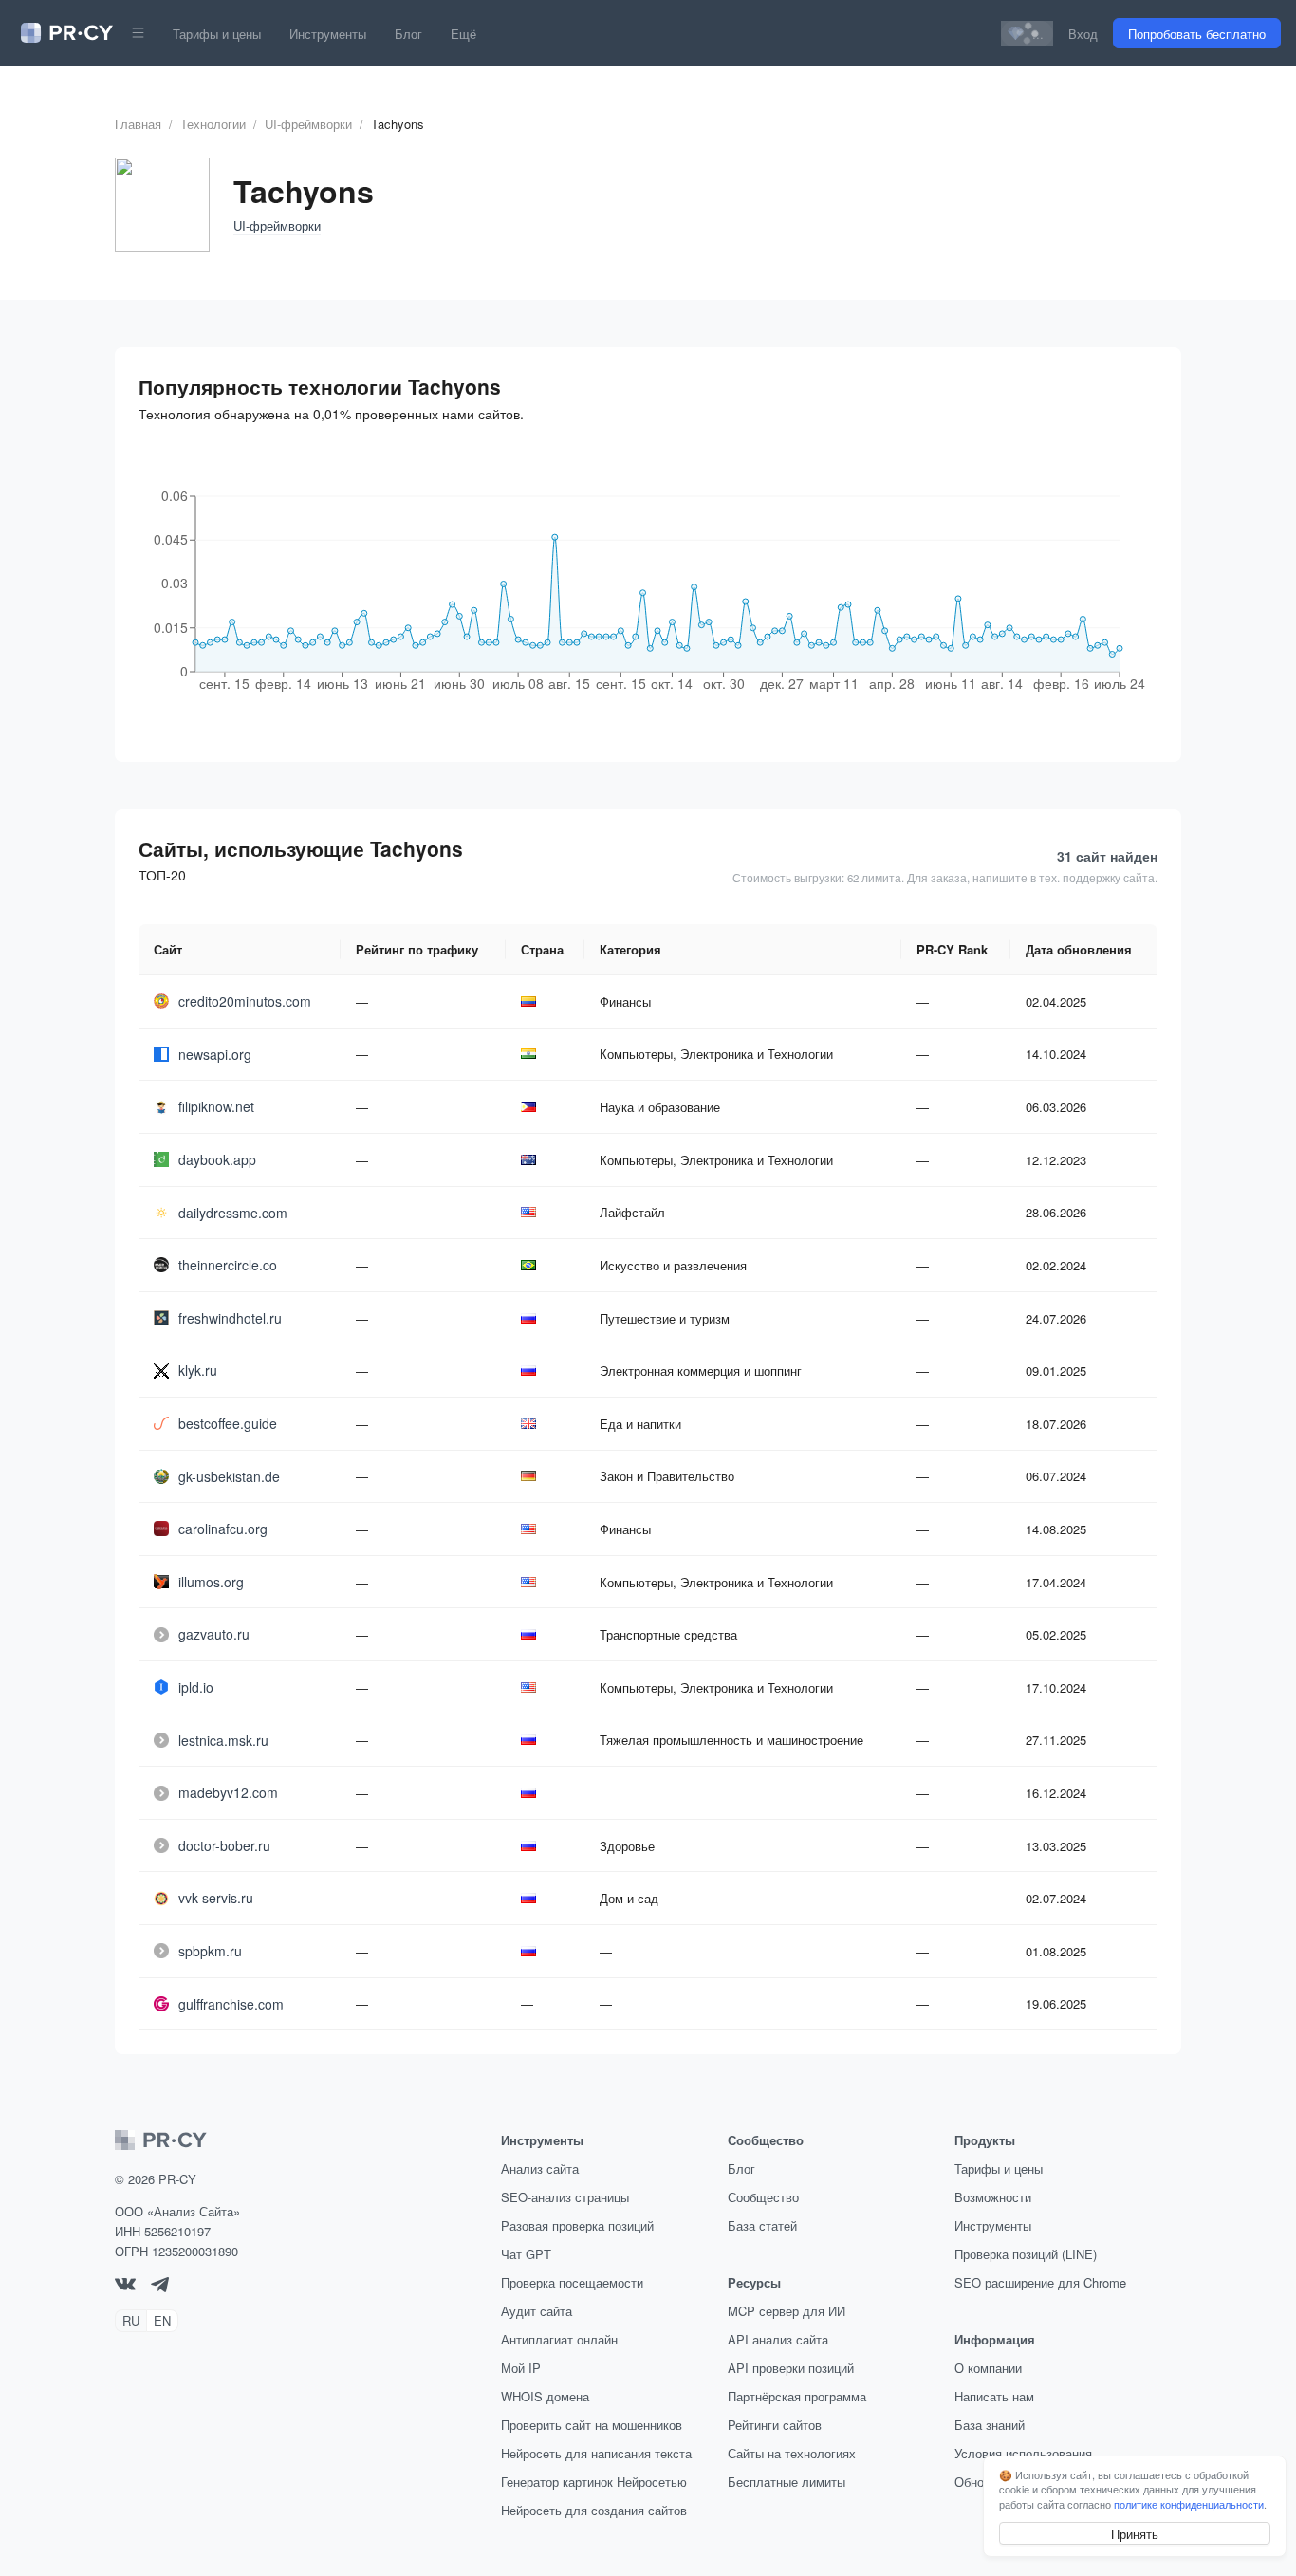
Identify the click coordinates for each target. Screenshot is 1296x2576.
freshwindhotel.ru (230, 1318)
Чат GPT (526, 2254)
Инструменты (328, 34)
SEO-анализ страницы (565, 2197)
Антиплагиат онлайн (559, 2339)
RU (131, 2320)
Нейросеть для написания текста (596, 2453)
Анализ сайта (540, 2168)
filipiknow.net (216, 1106)
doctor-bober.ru (224, 1845)
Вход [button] (1083, 34)
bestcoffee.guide (228, 1423)
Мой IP (521, 2368)
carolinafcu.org (223, 1529)
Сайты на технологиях (792, 2453)
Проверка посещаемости (572, 2282)
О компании (988, 2368)
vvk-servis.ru (216, 1898)
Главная (138, 124)
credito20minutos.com (245, 1001)
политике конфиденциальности (1189, 2504)
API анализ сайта (778, 2339)
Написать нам (994, 2396)
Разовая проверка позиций (577, 2225)
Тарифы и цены (217, 34)
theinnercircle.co (228, 1265)
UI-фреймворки (308, 124)
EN (162, 2320)
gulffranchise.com (231, 2004)
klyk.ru (198, 1370)
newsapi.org (215, 1054)
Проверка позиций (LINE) (1026, 2254)
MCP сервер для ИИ (787, 2311)
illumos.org (211, 1582)
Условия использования (1023, 2453)
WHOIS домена (545, 2396)
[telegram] (160, 2287)
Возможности (993, 2197)
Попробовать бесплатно (1197, 34)
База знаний (990, 2425)
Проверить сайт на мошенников (592, 2425)
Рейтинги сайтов (775, 2425)
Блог (408, 34)
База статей (762, 2225)
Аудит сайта (537, 2311)
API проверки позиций (791, 2368)
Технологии (213, 124)
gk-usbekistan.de (229, 1476)
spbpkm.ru (210, 1951)
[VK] (125, 2285)
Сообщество (763, 2197)
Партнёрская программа (797, 2396)
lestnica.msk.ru (223, 1740)
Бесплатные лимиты (787, 2482)
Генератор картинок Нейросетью (594, 2482)
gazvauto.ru (214, 1634)
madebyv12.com (228, 1792)
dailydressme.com (233, 1213)
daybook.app (217, 1159)
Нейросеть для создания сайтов (594, 2510)
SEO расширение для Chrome (1040, 2282)
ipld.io (196, 1687)
